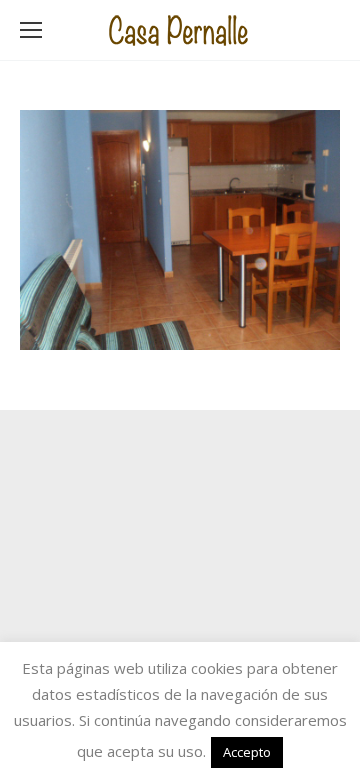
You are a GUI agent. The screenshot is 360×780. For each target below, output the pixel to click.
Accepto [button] (247, 752)
